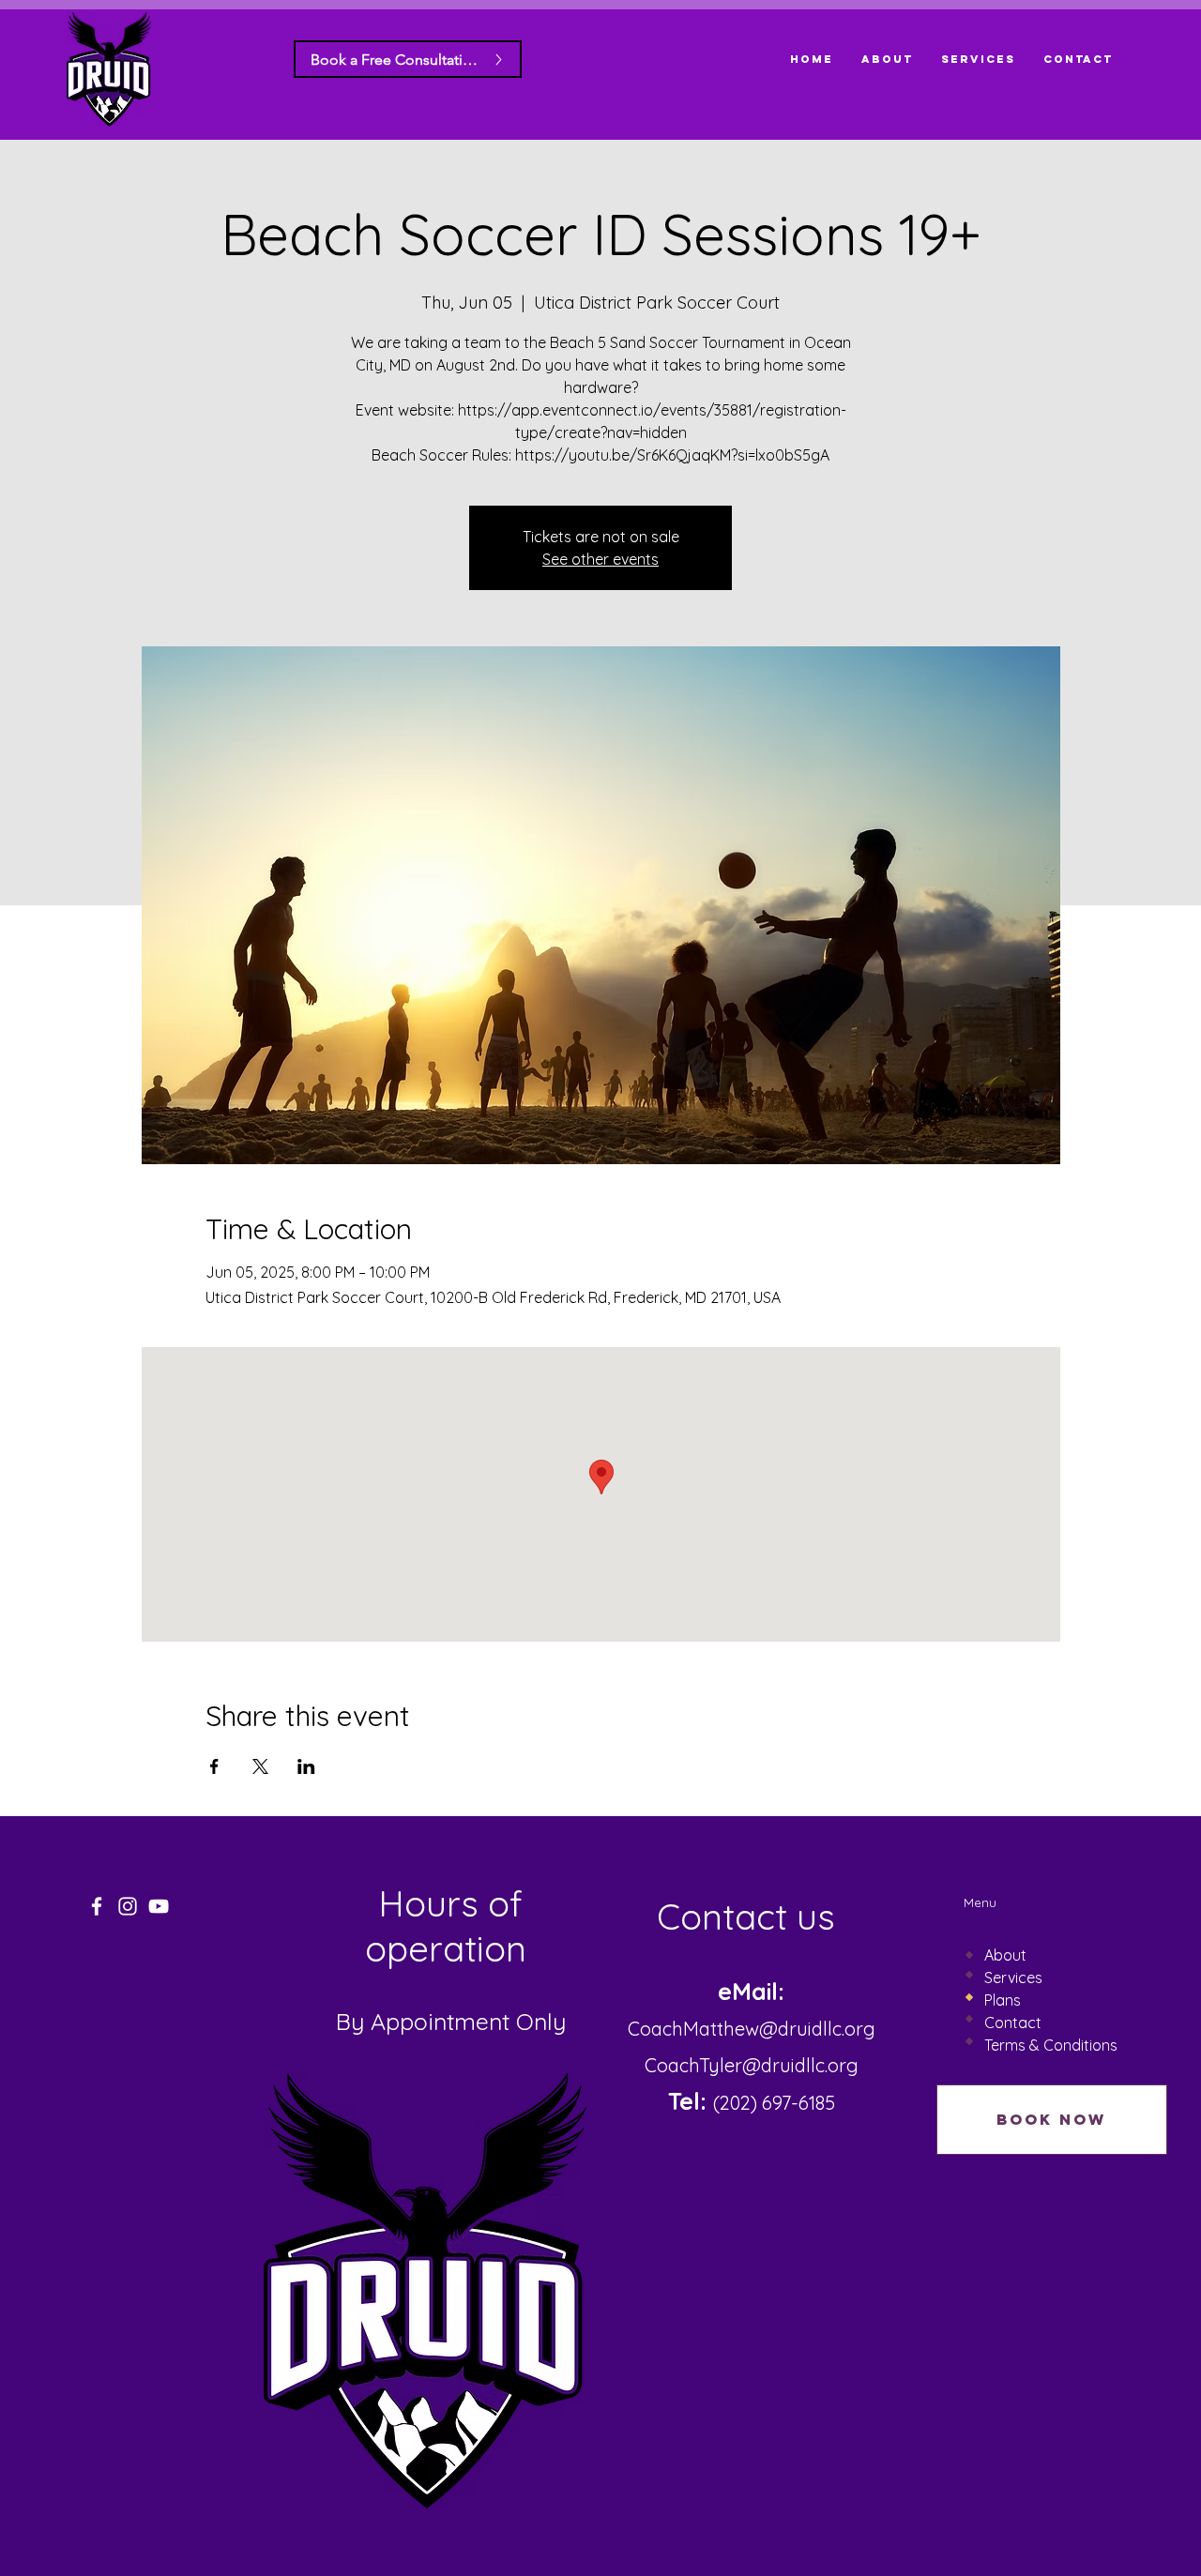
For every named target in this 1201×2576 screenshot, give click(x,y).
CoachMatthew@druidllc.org (752, 2029)
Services (1013, 1977)
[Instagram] (128, 1906)
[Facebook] (97, 1906)
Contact (1013, 2023)
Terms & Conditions (1051, 2045)
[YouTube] (159, 1906)
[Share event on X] (260, 1766)
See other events (600, 559)
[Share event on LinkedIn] (306, 1766)
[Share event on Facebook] (214, 1766)
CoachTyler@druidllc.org (752, 2065)
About (1005, 1955)
